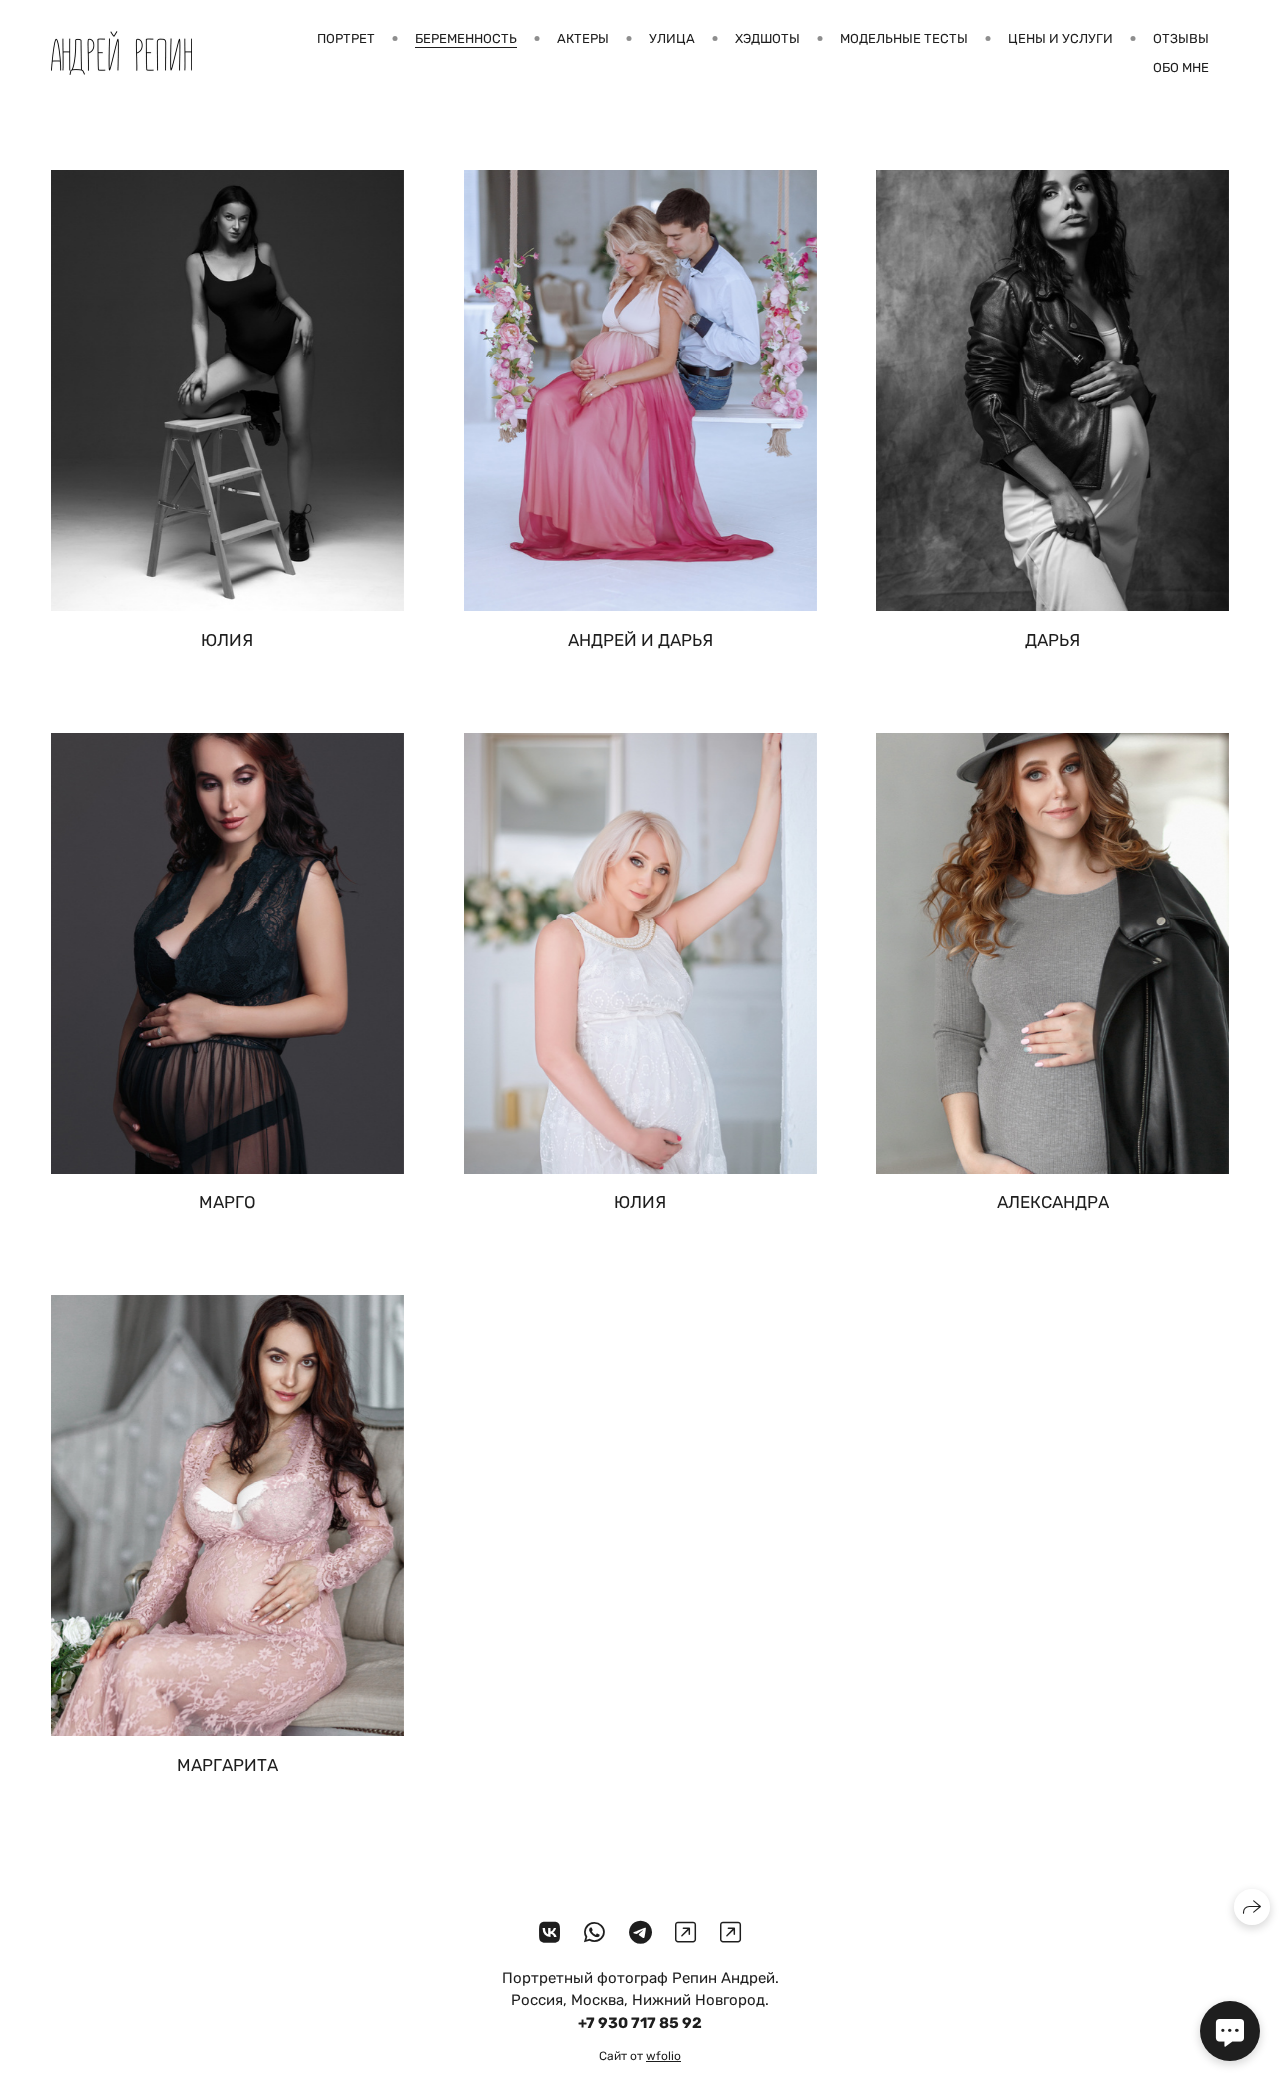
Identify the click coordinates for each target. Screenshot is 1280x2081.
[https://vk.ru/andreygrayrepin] (549, 1933)
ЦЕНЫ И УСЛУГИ (1060, 38)
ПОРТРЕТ (346, 38)
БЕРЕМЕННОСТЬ (466, 38)
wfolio (663, 2056)
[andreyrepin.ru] (121, 53)
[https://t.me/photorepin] (640, 1933)
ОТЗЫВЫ (1181, 38)
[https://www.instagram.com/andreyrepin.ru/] (685, 1933)
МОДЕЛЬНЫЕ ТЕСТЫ (904, 38)
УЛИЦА (672, 38)
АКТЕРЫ (583, 38)
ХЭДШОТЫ (767, 38)
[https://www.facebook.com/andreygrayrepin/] (730, 1933)
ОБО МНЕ (1181, 67)
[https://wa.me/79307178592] (594, 1933)
